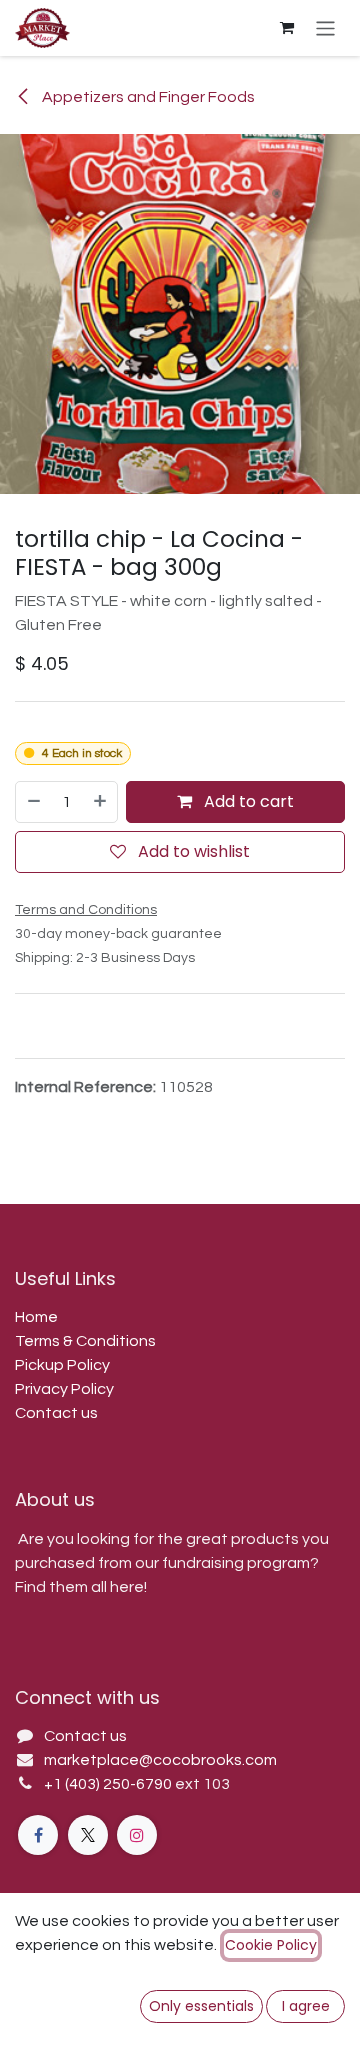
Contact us (56, 1413)
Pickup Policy (62, 1365)
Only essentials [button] (201, 2006)
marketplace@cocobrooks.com (160, 1760)
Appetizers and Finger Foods (147, 97)
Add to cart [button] (247, 801)
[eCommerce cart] (287, 28)
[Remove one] (33, 802)
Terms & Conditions (85, 1341)
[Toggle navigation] (325, 27)
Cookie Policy (271, 1945)
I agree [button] (306, 2006)
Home (36, 1317)
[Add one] (101, 802)
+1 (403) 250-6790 (109, 1784)
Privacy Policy (64, 1389)
